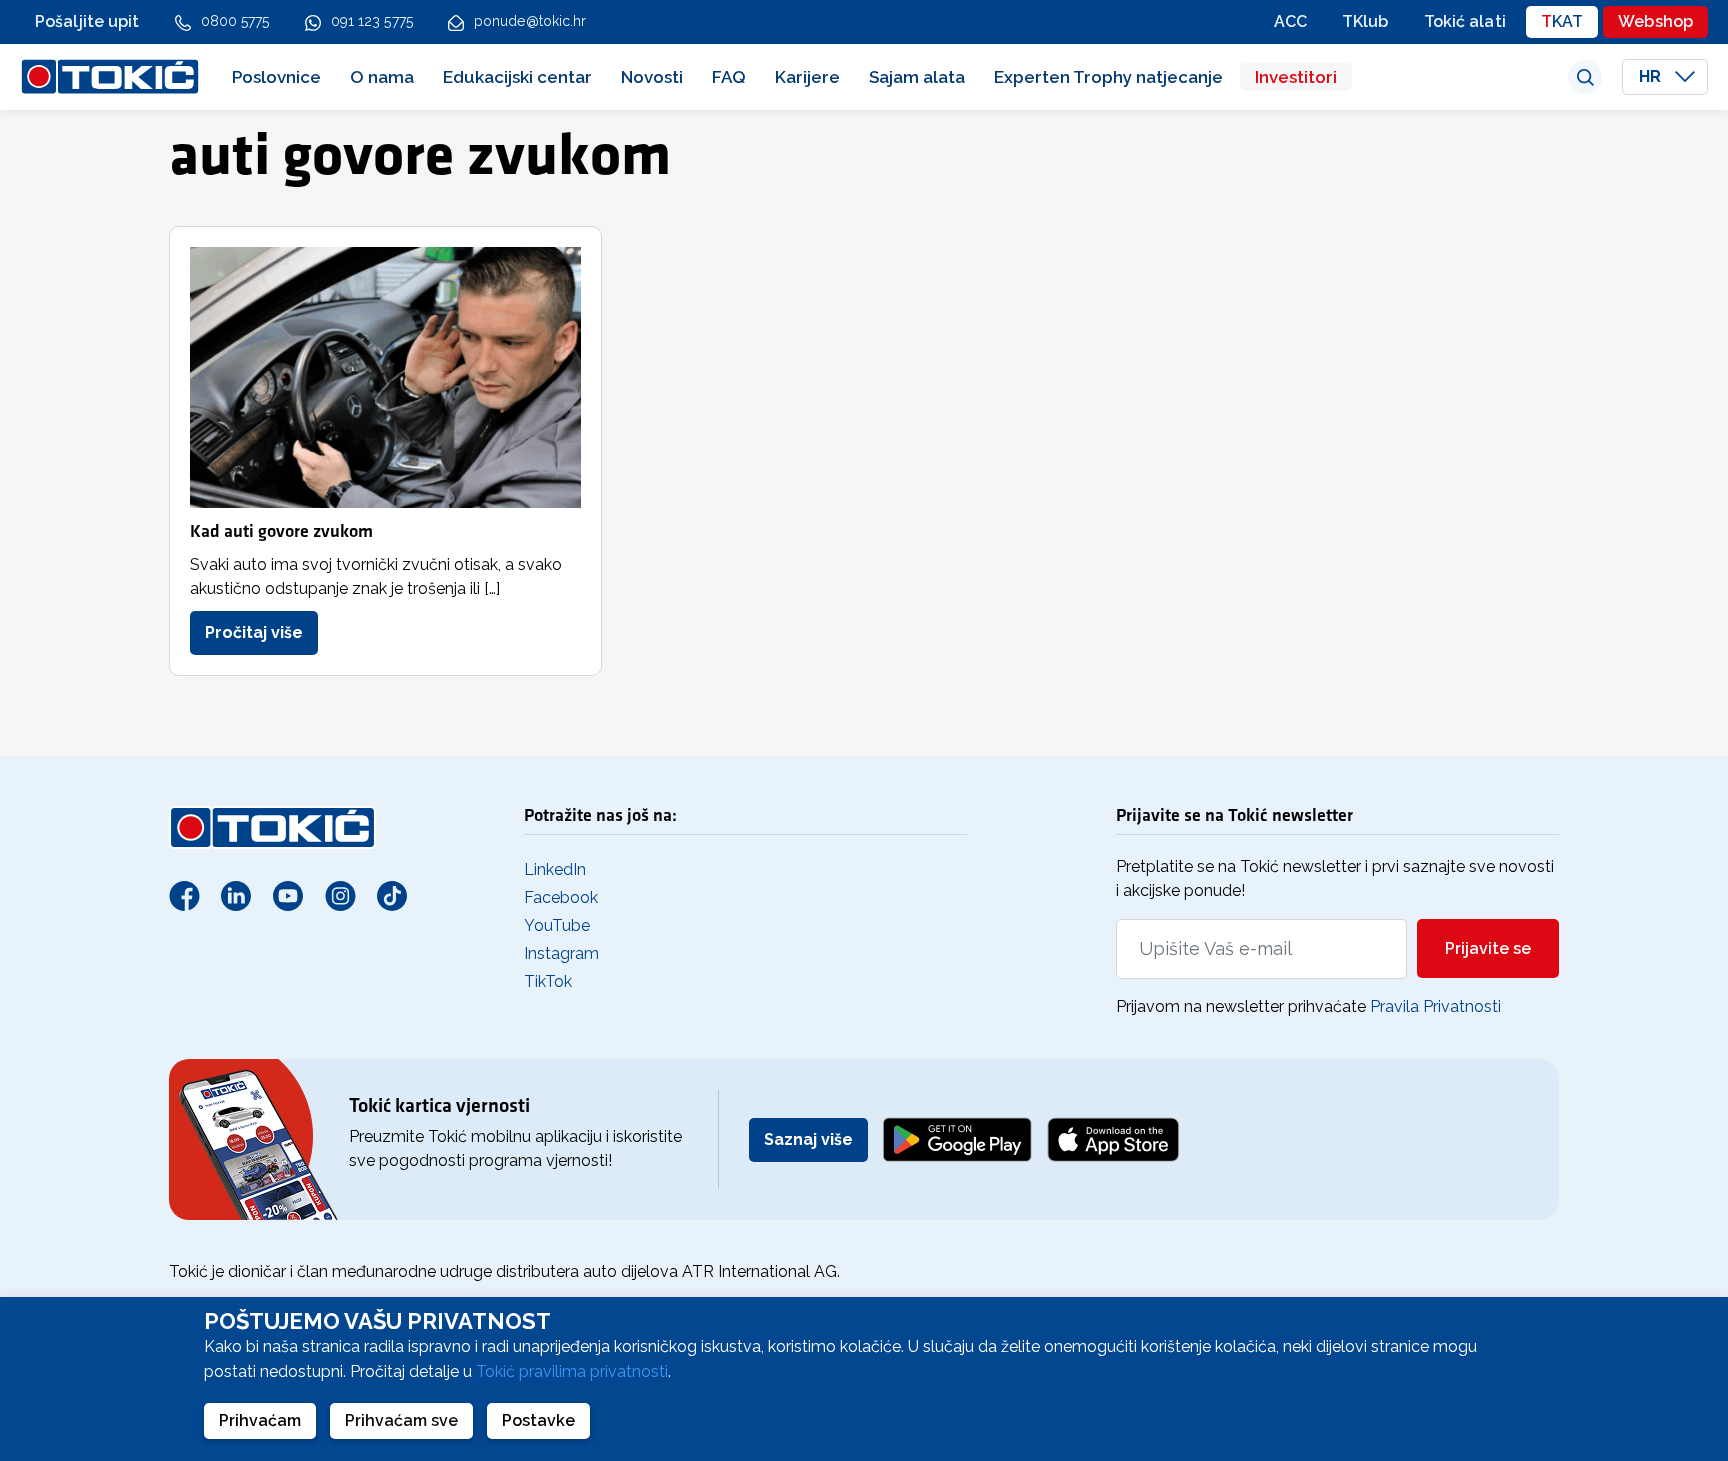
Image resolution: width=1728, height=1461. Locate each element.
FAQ (729, 77)
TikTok (548, 981)
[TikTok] (392, 895)
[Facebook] (184, 895)
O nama (382, 77)
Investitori (1296, 77)
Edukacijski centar (517, 77)
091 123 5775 (372, 21)
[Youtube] (288, 895)
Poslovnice (276, 77)
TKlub (1365, 21)
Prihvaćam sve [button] (401, 1420)
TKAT (1562, 21)
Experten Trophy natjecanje (1108, 77)
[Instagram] (340, 895)
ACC (1290, 21)
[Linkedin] (236, 895)
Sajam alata (917, 77)
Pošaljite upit (87, 21)
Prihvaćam (260, 1420)
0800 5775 (235, 21)
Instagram (561, 953)
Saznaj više (808, 1139)
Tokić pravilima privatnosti (572, 1371)
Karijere (807, 77)
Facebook (561, 897)
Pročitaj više (254, 632)
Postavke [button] (538, 1420)
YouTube (557, 925)
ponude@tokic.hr (530, 21)
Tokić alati (1465, 21)
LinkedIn (555, 869)
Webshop (1655, 21)
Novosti (652, 77)
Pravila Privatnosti (1435, 1006)
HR (1652, 76)
